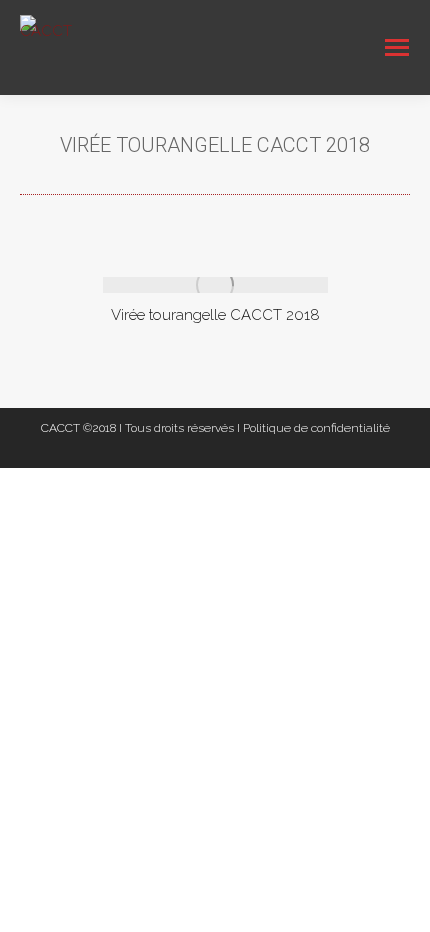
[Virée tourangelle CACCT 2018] (215, 285)
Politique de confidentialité (316, 428)
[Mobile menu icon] (397, 47)
